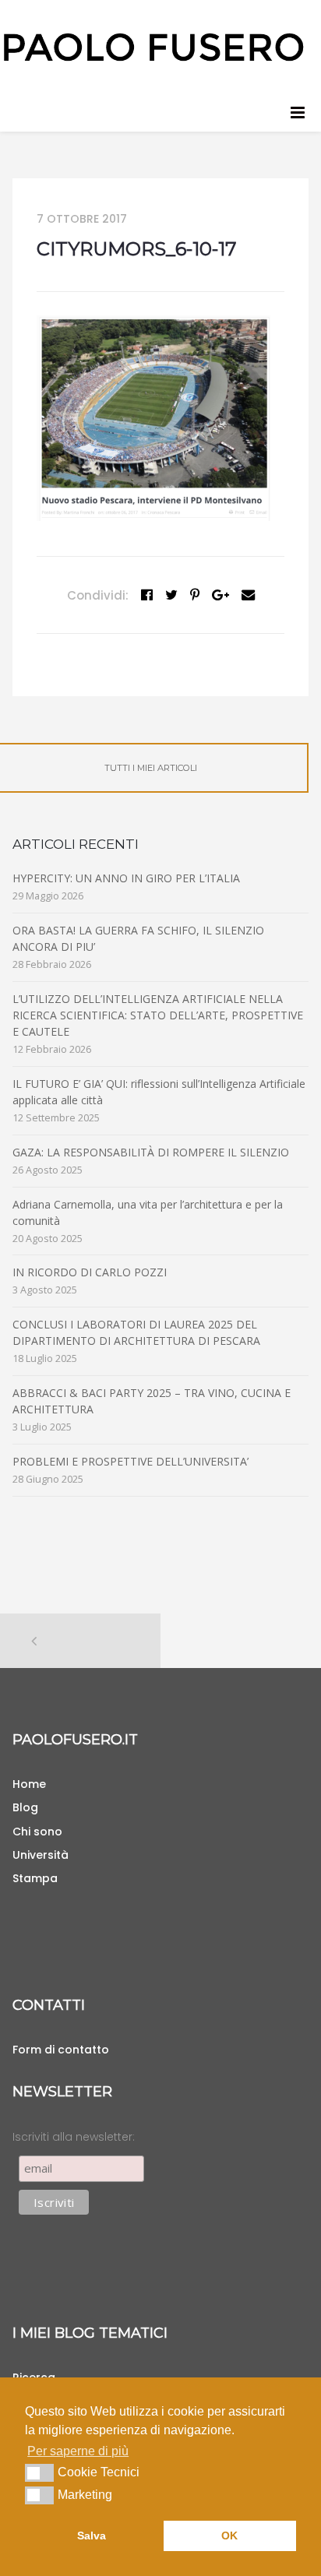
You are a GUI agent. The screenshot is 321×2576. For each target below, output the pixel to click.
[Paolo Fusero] (153, 46)
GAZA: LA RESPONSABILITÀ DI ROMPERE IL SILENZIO (151, 1152)
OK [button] (229, 2536)
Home (29, 1784)
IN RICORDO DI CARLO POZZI (90, 1272)
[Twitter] (171, 595)
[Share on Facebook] (147, 595)
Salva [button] (92, 2536)
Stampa (35, 1878)
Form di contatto (61, 2050)
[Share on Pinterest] (195, 595)
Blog (25, 1807)
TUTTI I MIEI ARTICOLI (151, 768)
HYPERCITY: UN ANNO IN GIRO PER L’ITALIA (126, 878)
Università (41, 1855)
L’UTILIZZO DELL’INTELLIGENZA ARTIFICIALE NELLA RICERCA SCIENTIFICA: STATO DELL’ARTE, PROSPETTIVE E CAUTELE (158, 1015)
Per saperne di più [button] (78, 2451)
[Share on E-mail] (248, 595)
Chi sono (37, 1832)
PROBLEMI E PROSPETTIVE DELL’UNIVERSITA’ (131, 1461)
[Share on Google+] (220, 595)
